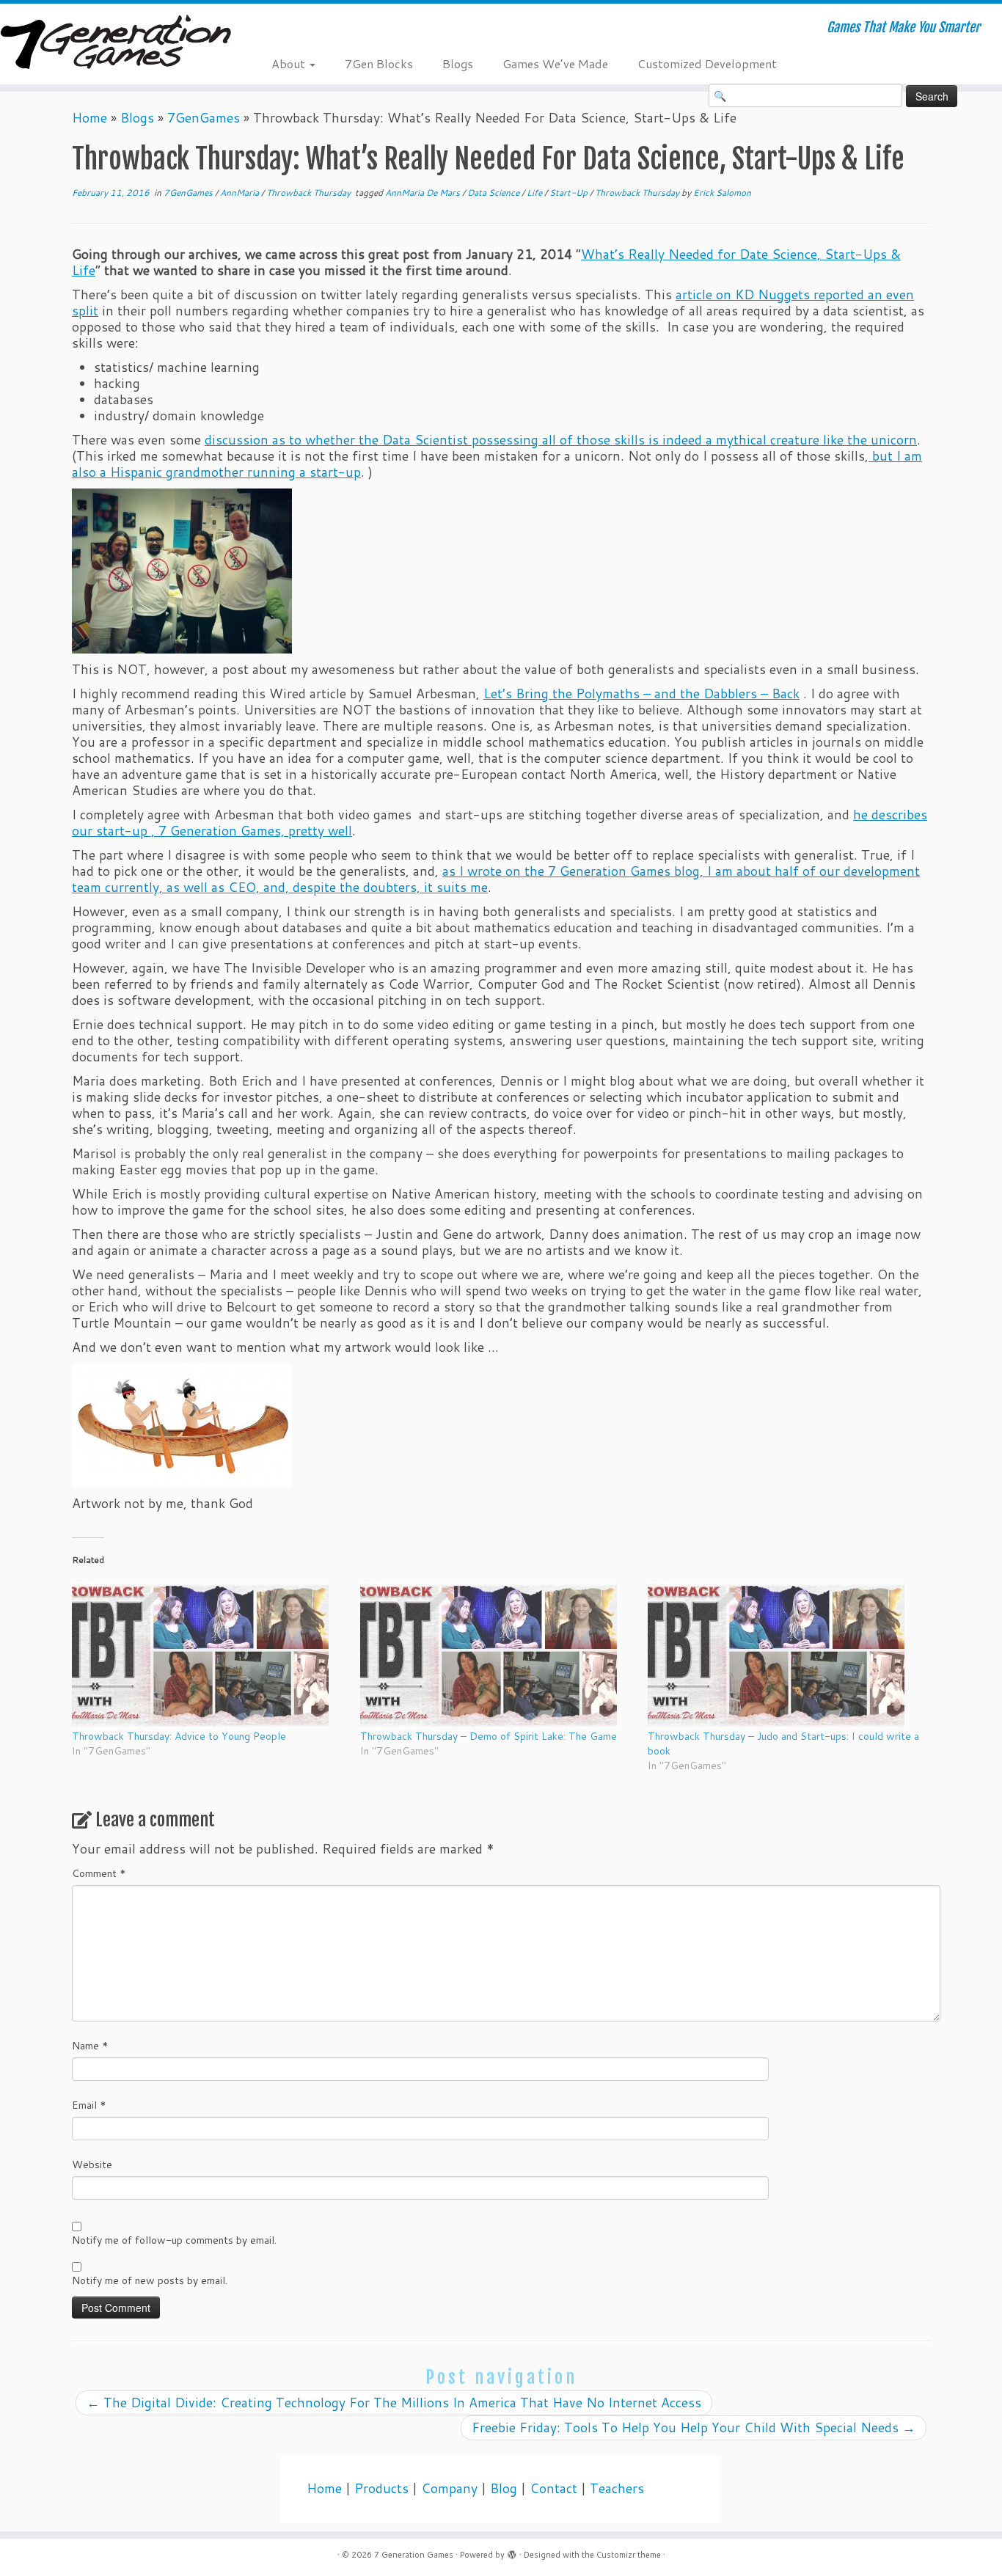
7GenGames (204, 118)
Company (449, 2488)
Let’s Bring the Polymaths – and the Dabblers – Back (641, 694)
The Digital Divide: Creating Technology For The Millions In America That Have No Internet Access (394, 2403)
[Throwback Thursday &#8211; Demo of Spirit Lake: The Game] (497, 1655)
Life (535, 193)
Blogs (458, 63)
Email (89, 2105)
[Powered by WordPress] (512, 2552)
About (290, 63)
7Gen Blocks (379, 63)
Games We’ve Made (555, 63)
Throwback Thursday (310, 193)
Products (381, 2488)
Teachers (617, 2488)
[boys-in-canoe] (182, 1424)
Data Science (494, 193)
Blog (504, 2488)
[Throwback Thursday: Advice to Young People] (209, 1655)
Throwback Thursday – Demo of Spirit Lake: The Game (489, 1736)
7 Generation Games (414, 2555)
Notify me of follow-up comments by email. (174, 2240)
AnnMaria (241, 193)
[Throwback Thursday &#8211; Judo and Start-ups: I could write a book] (785, 1655)
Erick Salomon (722, 193)
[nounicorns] (182, 570)
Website (92, 2165)
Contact (553, 2488)
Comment (99, 1873)
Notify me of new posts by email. (150, 2280)
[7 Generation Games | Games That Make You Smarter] (116, 44)
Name (90, 2046)
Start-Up (570, 193)
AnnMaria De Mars (424, 193)
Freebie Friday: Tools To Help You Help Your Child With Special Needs (694, 2427)
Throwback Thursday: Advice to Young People (179, 1736)
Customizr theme (629, 2555)
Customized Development (707, 63)
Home (89, 118)
